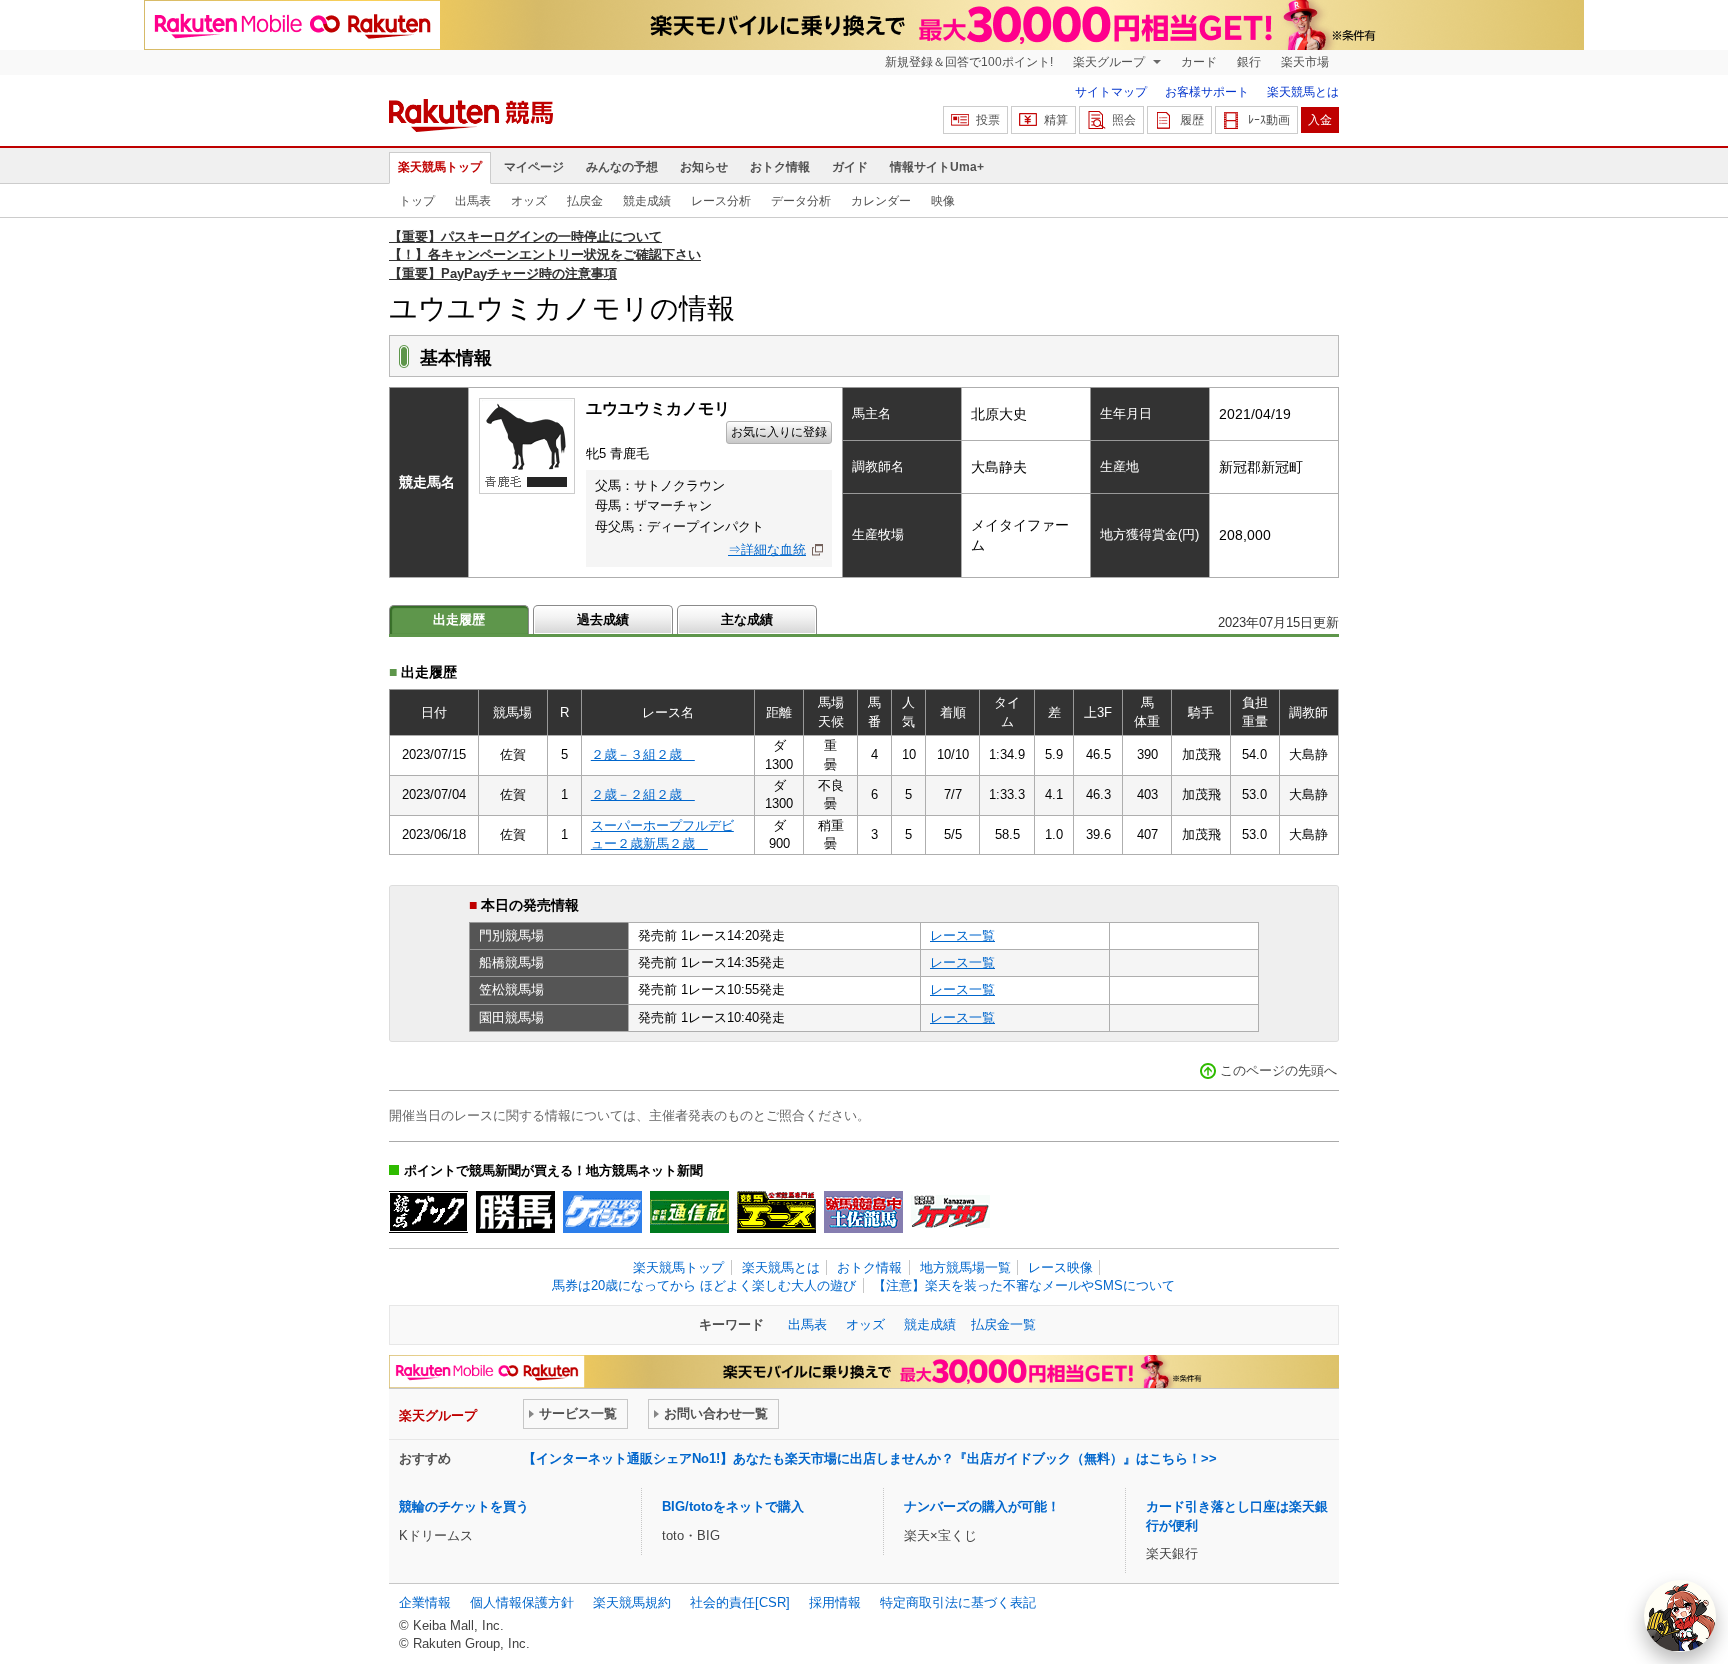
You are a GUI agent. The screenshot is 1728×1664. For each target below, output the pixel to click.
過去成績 (603, 619)
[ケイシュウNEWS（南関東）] (602, 1212)
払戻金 (585, 201)
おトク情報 (780, 167)
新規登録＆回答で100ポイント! (969, 62)
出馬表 (473, 201)
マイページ (534, 167)
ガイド (850, 167)
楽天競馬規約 (632, 1602)
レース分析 (721, 201)
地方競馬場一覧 (965, 1267)
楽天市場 (1305, 62)
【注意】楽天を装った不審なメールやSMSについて (1024, 1285)
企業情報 (425, 1602)
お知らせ (704, 167)
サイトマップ (1111, 92)
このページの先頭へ (1278, 1070)
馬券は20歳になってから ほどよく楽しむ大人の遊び (704, 1285)
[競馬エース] (776, 1212)
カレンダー (881, 201)
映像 (943, 201)
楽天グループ (1110, 62)
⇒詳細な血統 (767, 549)
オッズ (529, 201)
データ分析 (801, 201)
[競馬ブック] (428, 1212)
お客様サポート (1207, 92)
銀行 (1249, 62)
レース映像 (1060, 1267)
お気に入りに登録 (779, 432)
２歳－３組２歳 (643, 754)
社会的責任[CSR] (740, 1602)
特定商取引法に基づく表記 (958, 1602)
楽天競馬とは (1303, 92)
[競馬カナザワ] (950, 1212)
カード (1199, 62)
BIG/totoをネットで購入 (733, 1506)
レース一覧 (962, 935)
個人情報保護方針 (522, 1602)
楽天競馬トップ (440, 167)
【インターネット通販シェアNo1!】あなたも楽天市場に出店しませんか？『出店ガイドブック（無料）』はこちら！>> (870, 1458)
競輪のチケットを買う (464, 1506)
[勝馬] (515, 1212)
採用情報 (835, 1602)
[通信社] (689, 1212)
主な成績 (747, 619)
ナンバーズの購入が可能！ (982, 1506)
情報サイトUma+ (937, 167)
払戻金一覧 (1003, 1324)
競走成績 (647, 201)
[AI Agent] (1680, 1616)
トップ (417, 201)
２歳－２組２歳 (643, 794)
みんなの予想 (622, 167)
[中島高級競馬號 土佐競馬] (863, 1212)
